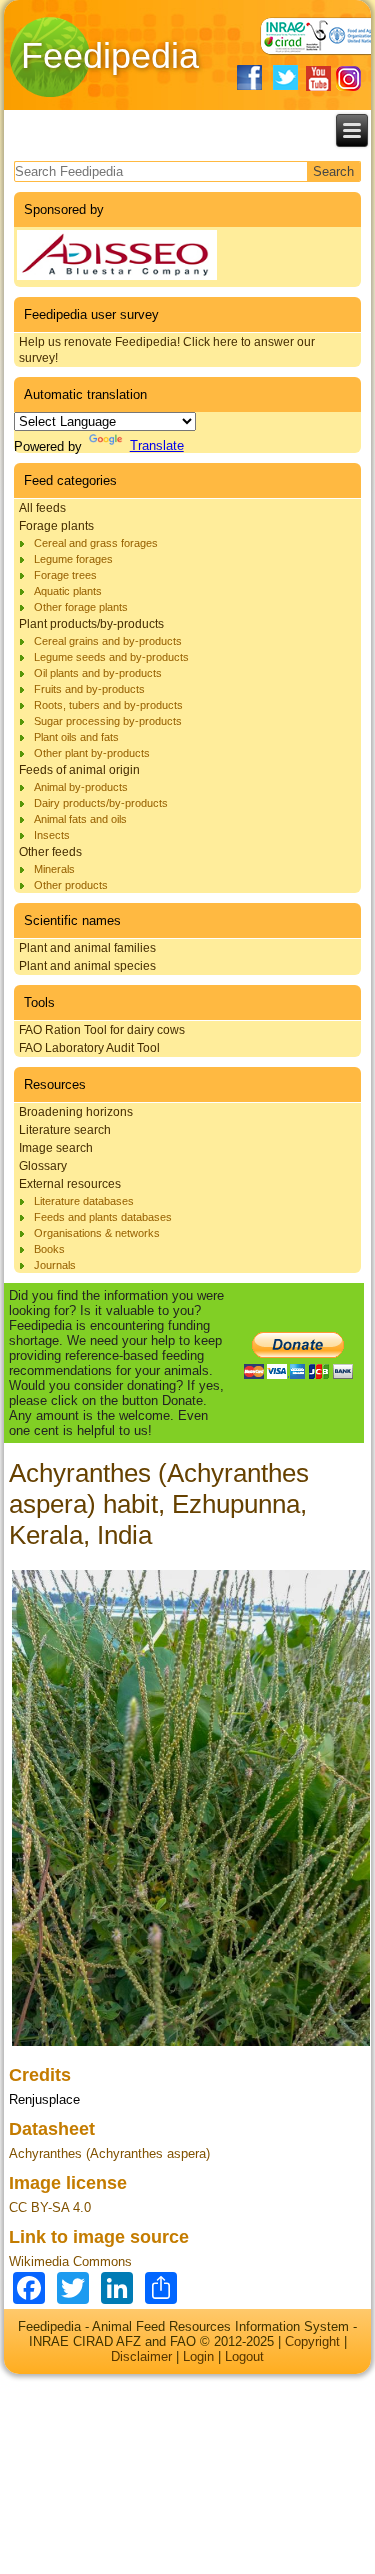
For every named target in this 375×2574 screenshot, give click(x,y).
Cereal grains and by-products (108, 641)
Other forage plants (81, 607)
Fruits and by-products (89, 689)
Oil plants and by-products (98, 673)
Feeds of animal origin (79, 770)
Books (49, 1249)
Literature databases (84, 1201)
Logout (244, 2356)
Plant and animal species (87, 966)
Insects (52, 835)
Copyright (312, 2341)
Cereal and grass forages (96, 543)
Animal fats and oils (80, 819)
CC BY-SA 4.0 (50, 2207)
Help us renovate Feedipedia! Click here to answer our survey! (167, 350)
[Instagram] (348, 78)
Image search (56, 1148)
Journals (55, 1265)
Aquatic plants (68, 591)
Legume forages (73, 559)
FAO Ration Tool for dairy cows (102, 1030)
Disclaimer (141, 2356)
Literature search (65, 1130)
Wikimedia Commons (70, 2261)
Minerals (54, 869)
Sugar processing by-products (108, 721)
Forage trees (65, 575)
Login (198, 2356)
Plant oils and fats (76, 737)
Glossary (43, 1166)
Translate (157, 445)
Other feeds (50, 852)
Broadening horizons (76, 1112)
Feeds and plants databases (103, 1217)
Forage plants (56, 526)
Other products (71, 885)
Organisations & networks (97, 1233)
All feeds (42, 508)
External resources (70, 1184)
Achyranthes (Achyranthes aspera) (109, 2153)
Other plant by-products (92, 753)
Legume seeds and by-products (111, 657)
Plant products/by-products (91, 624)
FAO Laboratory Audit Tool (89, 1048)
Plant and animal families (87, 948)
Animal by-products (81, 787)
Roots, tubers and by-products (108, 705)
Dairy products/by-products (101, 803)
